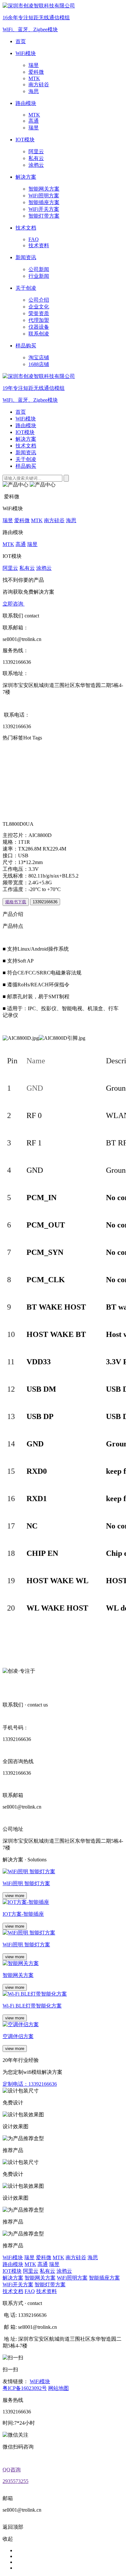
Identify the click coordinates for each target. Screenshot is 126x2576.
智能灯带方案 (44, 216)
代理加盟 (39, 320)
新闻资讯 (26, 452)
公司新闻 (39, 269)
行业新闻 (39, 276)
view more (15, 1896)
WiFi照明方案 (44, 196)
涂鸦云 (36, 165)
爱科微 (36, 72)
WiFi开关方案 (44, 209)
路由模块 (26, 425)
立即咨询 (14, 604)
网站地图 (58, 2388)
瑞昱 (34, 65)
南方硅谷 (39, 85)
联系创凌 (39, 334)
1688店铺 (39, 364)
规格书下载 (16, 902)
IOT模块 (25, 432)
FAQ (34, 239)
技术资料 (39, 245)
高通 (34, 121)
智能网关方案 (44, 189)
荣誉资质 (39, 313)
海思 (34, 91)
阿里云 (36, 151)
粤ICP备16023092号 (25, 2388)
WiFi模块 (26, 419)
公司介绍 (39, 300)
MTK (34, 78)
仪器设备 (39, 327)
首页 (21, 412)
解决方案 (26, 439)
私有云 (36, 158)
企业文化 (39, 307)
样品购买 (26, 466)
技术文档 (26, 446)
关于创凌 (26, 459)
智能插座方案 (44, 202)
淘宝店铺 (39, 357)
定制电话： (30, 2084)
